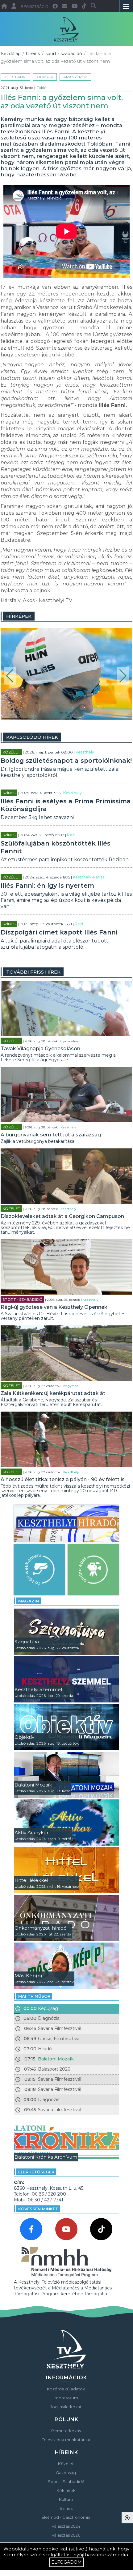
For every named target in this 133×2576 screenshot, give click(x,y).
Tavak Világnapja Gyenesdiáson (40, 1049)
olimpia (45, 77)
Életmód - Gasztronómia (66, 2517)
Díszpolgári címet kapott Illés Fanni (59, 932)
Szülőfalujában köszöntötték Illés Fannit (56, 847)
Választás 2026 (66, 2535)
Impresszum (66, 2398)
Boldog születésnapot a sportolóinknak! (66, 761)
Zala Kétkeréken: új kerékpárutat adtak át (53, 1393)
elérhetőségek (36, 2172)
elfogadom (66, 2562)
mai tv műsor (34, 1996)
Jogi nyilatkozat (66, 2407)
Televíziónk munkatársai (66, 2440)
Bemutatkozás (66, 2431)
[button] (10, 676)
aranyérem (75, 77)
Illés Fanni (15, 77)
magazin (29, 1601)
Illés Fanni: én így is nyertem (47, 886)
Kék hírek (66, 2490)
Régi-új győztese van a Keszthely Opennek (54, 1307)
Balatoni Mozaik (56, 2059)
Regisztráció (34, 7)
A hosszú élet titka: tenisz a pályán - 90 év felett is (63, 1479)
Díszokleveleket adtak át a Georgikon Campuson (62, 1216)
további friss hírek (33, 972)
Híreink (33, 54)
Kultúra (66, 2499)
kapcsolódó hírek (32, 737)
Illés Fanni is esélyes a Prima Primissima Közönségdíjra (66, 805)
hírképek (19, 616)
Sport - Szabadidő (64, 54)
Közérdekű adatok (66, 2389)
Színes (9, 793)
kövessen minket (38, 2209)
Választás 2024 (66, 2526)
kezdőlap (11, 54)
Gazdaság (66, 2473)
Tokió (42, 88)
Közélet (11, 752)
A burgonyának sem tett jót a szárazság (51, 1135)
